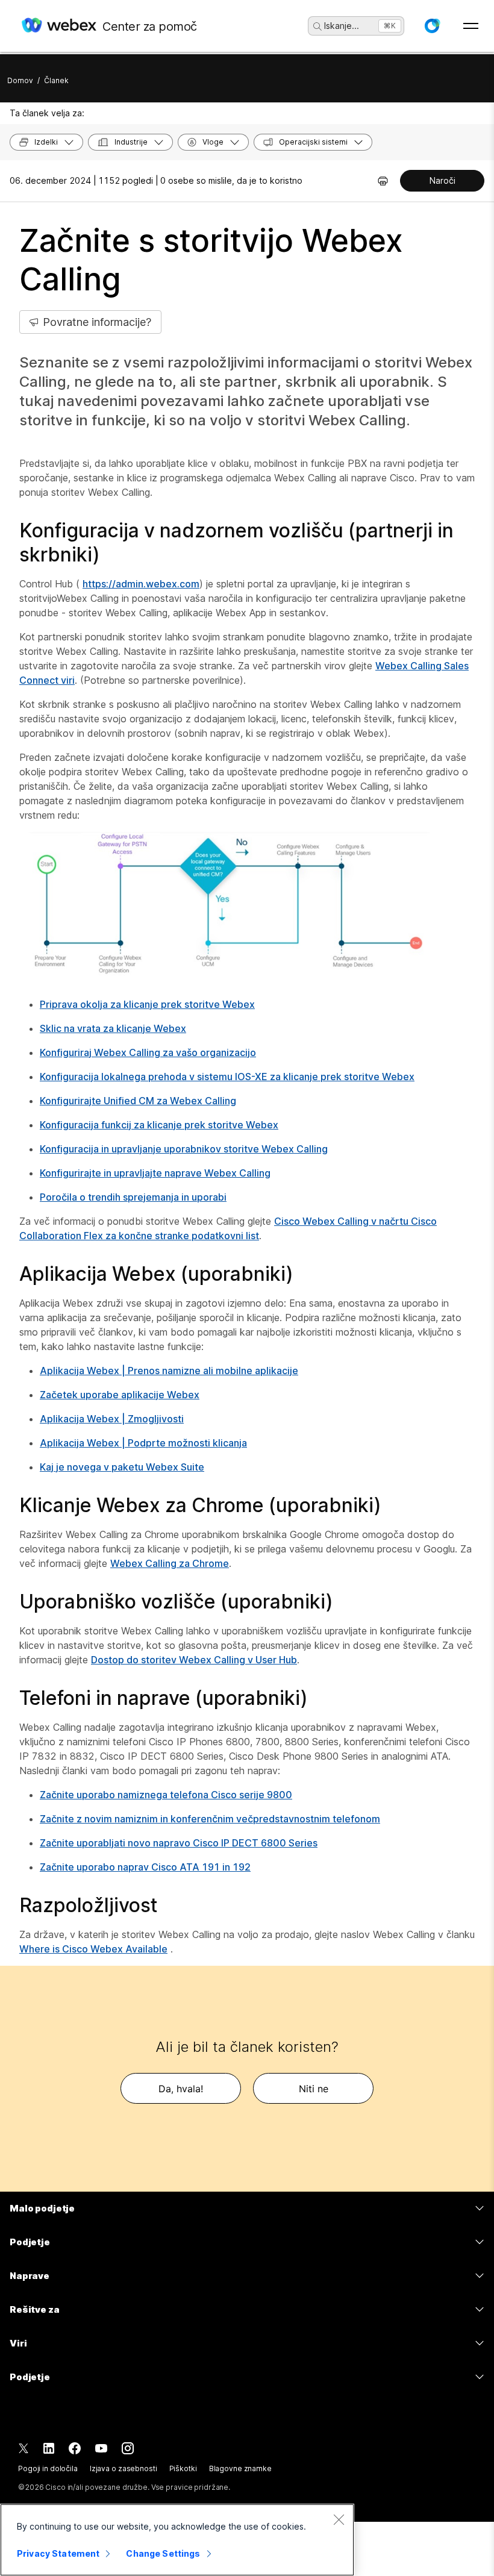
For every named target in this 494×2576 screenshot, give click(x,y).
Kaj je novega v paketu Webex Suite (122, 1467)
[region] (177, 2540)
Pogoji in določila (48, 2468)
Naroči (442, 180)
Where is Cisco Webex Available (93, 1949)
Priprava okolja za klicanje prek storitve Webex (147, 1004)
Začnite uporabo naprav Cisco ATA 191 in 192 (145, 1867)
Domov (20, 80)
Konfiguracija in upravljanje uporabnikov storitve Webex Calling (184, 1149)
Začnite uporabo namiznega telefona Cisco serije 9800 (166, 1795)
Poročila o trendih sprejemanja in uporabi (133, 1197)
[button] (432, 26)
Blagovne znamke (240, 2468)
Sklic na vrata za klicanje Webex (113, 1028)
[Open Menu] (471, 26)
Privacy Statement (58, 2553)
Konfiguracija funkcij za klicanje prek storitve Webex (159, 1125)
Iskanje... (342, 26)
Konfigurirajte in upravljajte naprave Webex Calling (155, 1173)
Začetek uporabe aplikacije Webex (120, 1395)
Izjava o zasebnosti (123, 2468)
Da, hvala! (181, 2089)
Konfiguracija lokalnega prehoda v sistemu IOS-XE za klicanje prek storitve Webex (227, 1077)
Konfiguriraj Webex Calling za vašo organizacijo (148, 1052)
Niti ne (314, 2089)
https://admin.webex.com (141, 584)
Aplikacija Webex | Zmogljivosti (112, 1419)
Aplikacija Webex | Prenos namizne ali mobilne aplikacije (169, 1371)
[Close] (339, 2519)
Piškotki (183, 2468)
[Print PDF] (383, 181)
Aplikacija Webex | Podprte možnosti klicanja (143, 1443)
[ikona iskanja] (317, 27)
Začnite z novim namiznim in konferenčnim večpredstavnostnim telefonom (210, 1819)
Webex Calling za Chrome (170, 1563)
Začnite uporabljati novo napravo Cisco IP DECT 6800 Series (179, 1843)
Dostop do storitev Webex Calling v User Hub (194, 1660)
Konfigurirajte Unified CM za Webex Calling (138, 1101)
